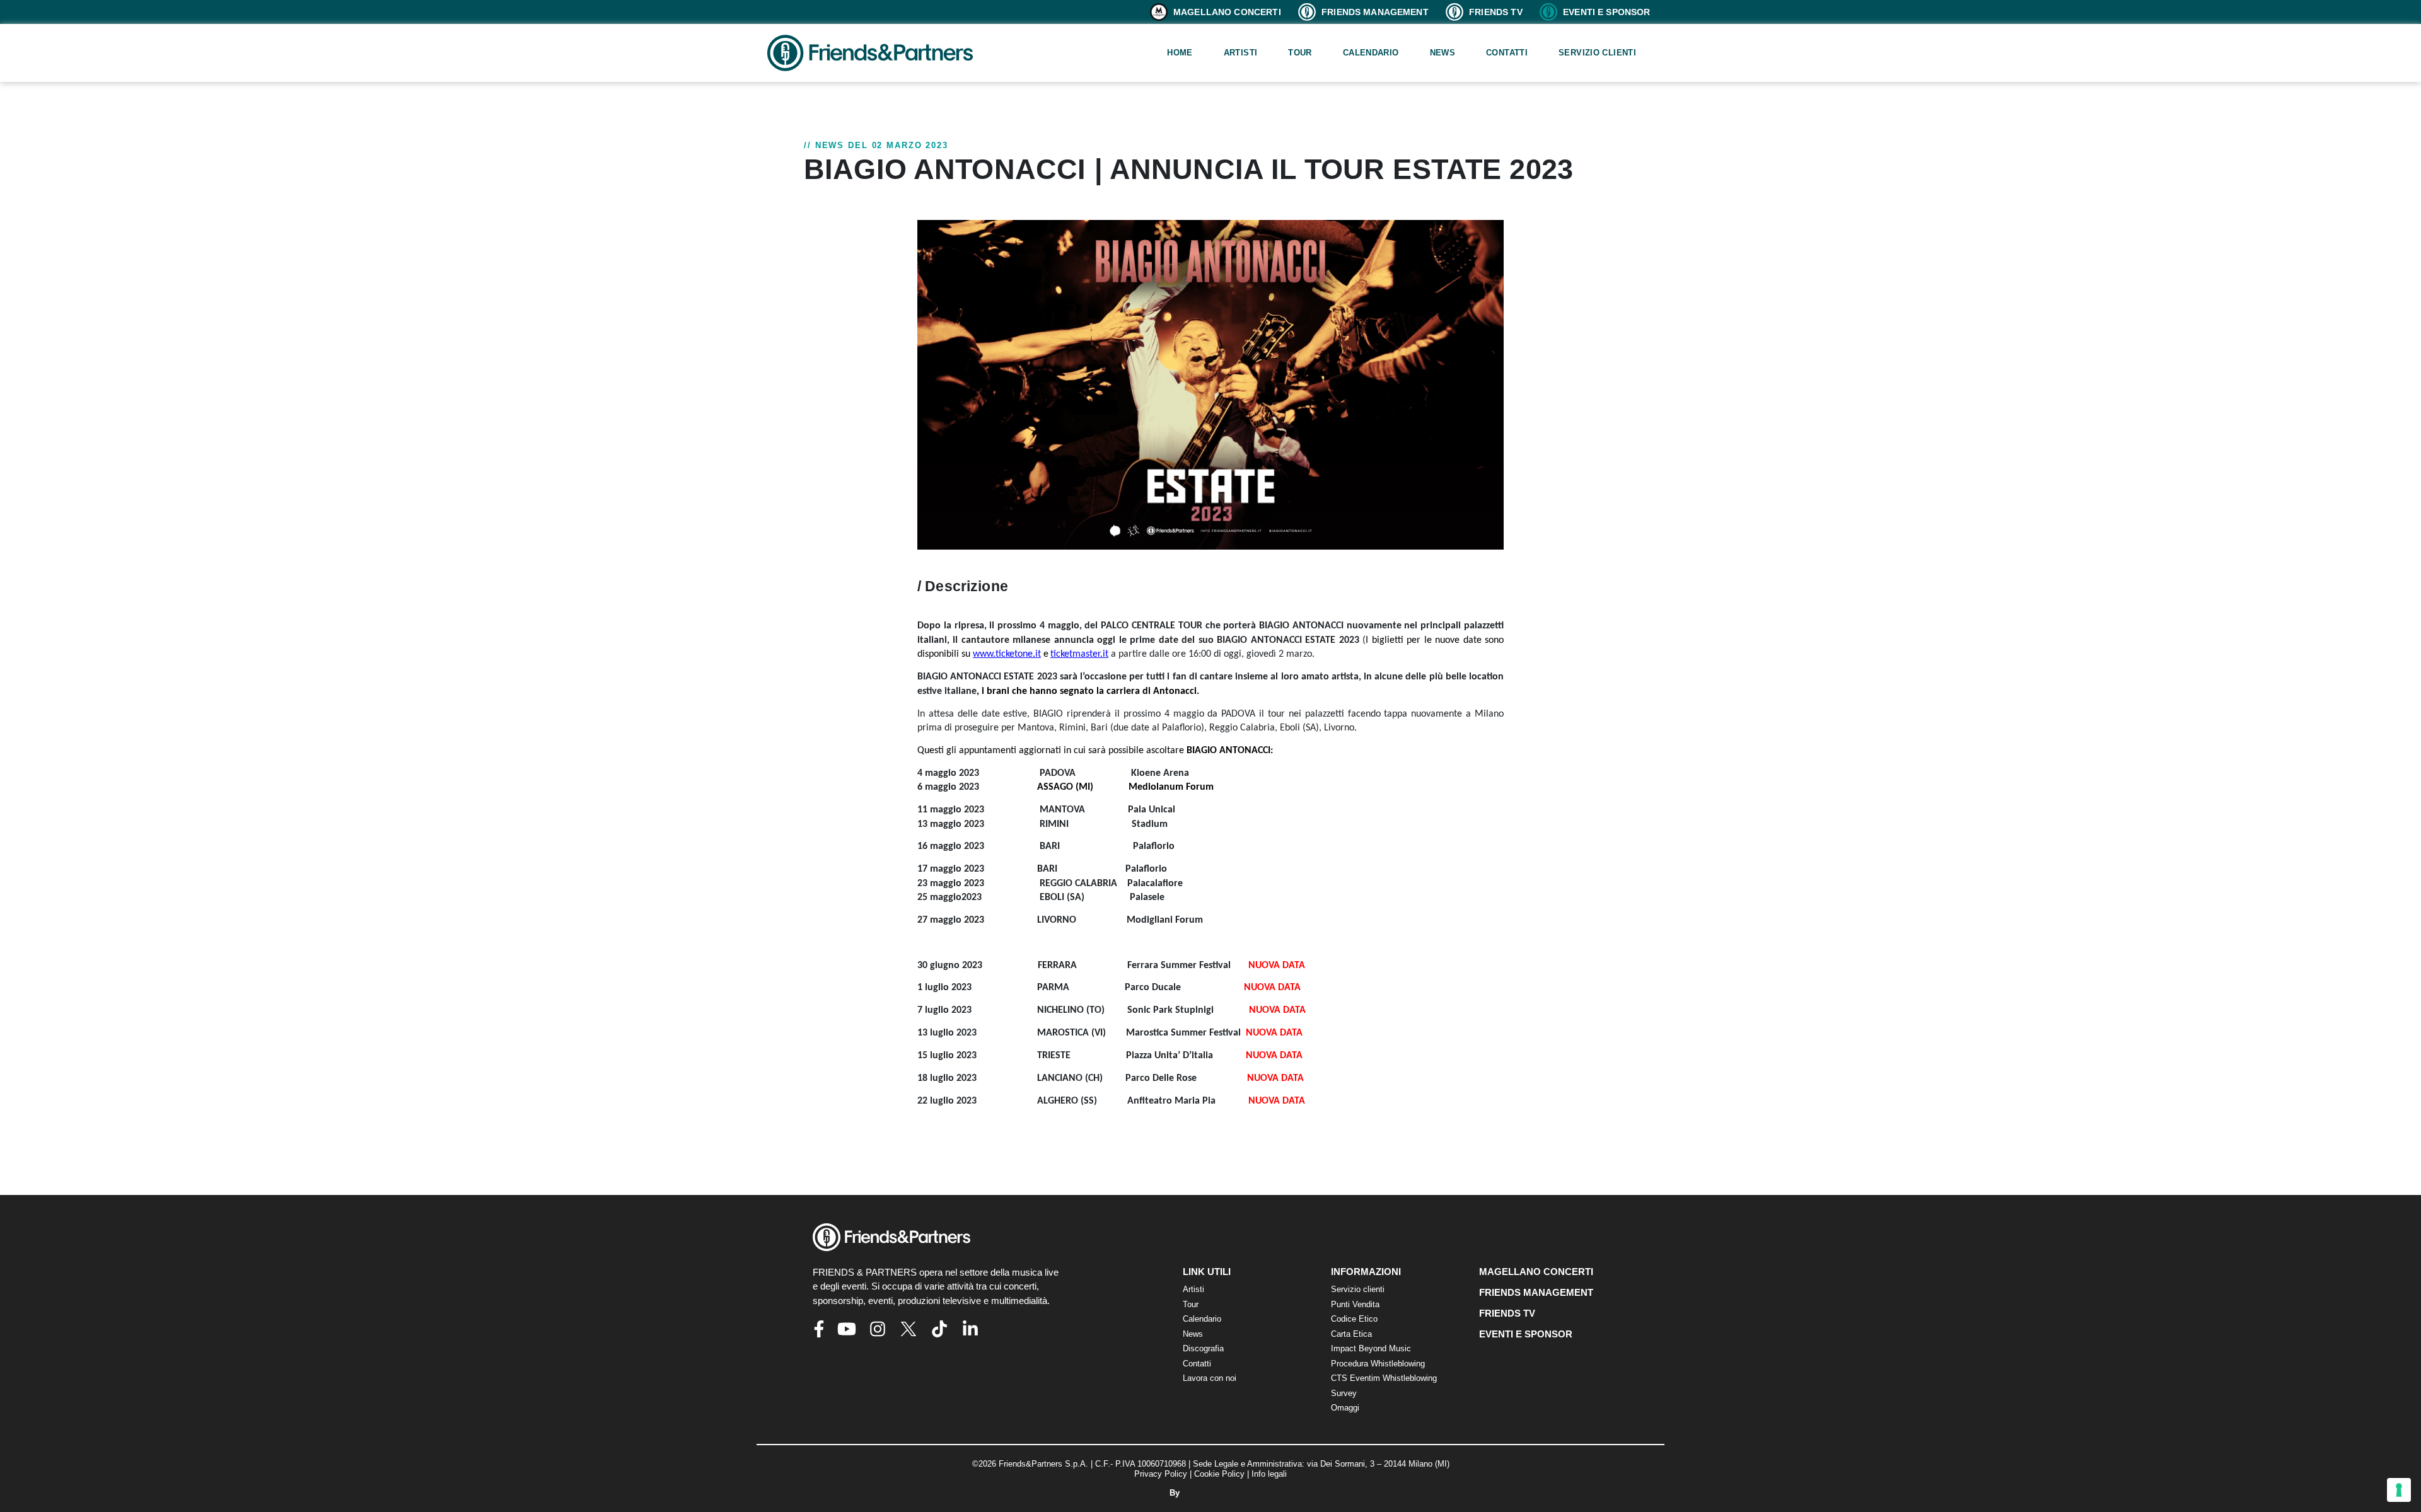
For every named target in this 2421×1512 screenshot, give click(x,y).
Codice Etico (1354, 1319)
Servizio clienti (1597, 53)
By (1176, 1493)
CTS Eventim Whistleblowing (1384, 1378)
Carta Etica (1351, 1334)
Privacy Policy (1161, 1474)
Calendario (1371, 53)
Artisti (1241, 53)
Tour (1300, 53)
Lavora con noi (1210, 1378)
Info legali (1269, 1474)
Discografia (1203, 1348)
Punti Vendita (1355, 1304)
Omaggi (1345, 1408)
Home (1180, 53)
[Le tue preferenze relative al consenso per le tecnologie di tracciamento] (2399, 1490)
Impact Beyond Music (1371, 1348)
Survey (1344, 1393)
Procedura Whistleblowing (1378, 1364)
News (1443, 53)
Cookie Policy (1219, 1474)
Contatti (1507, 53)
